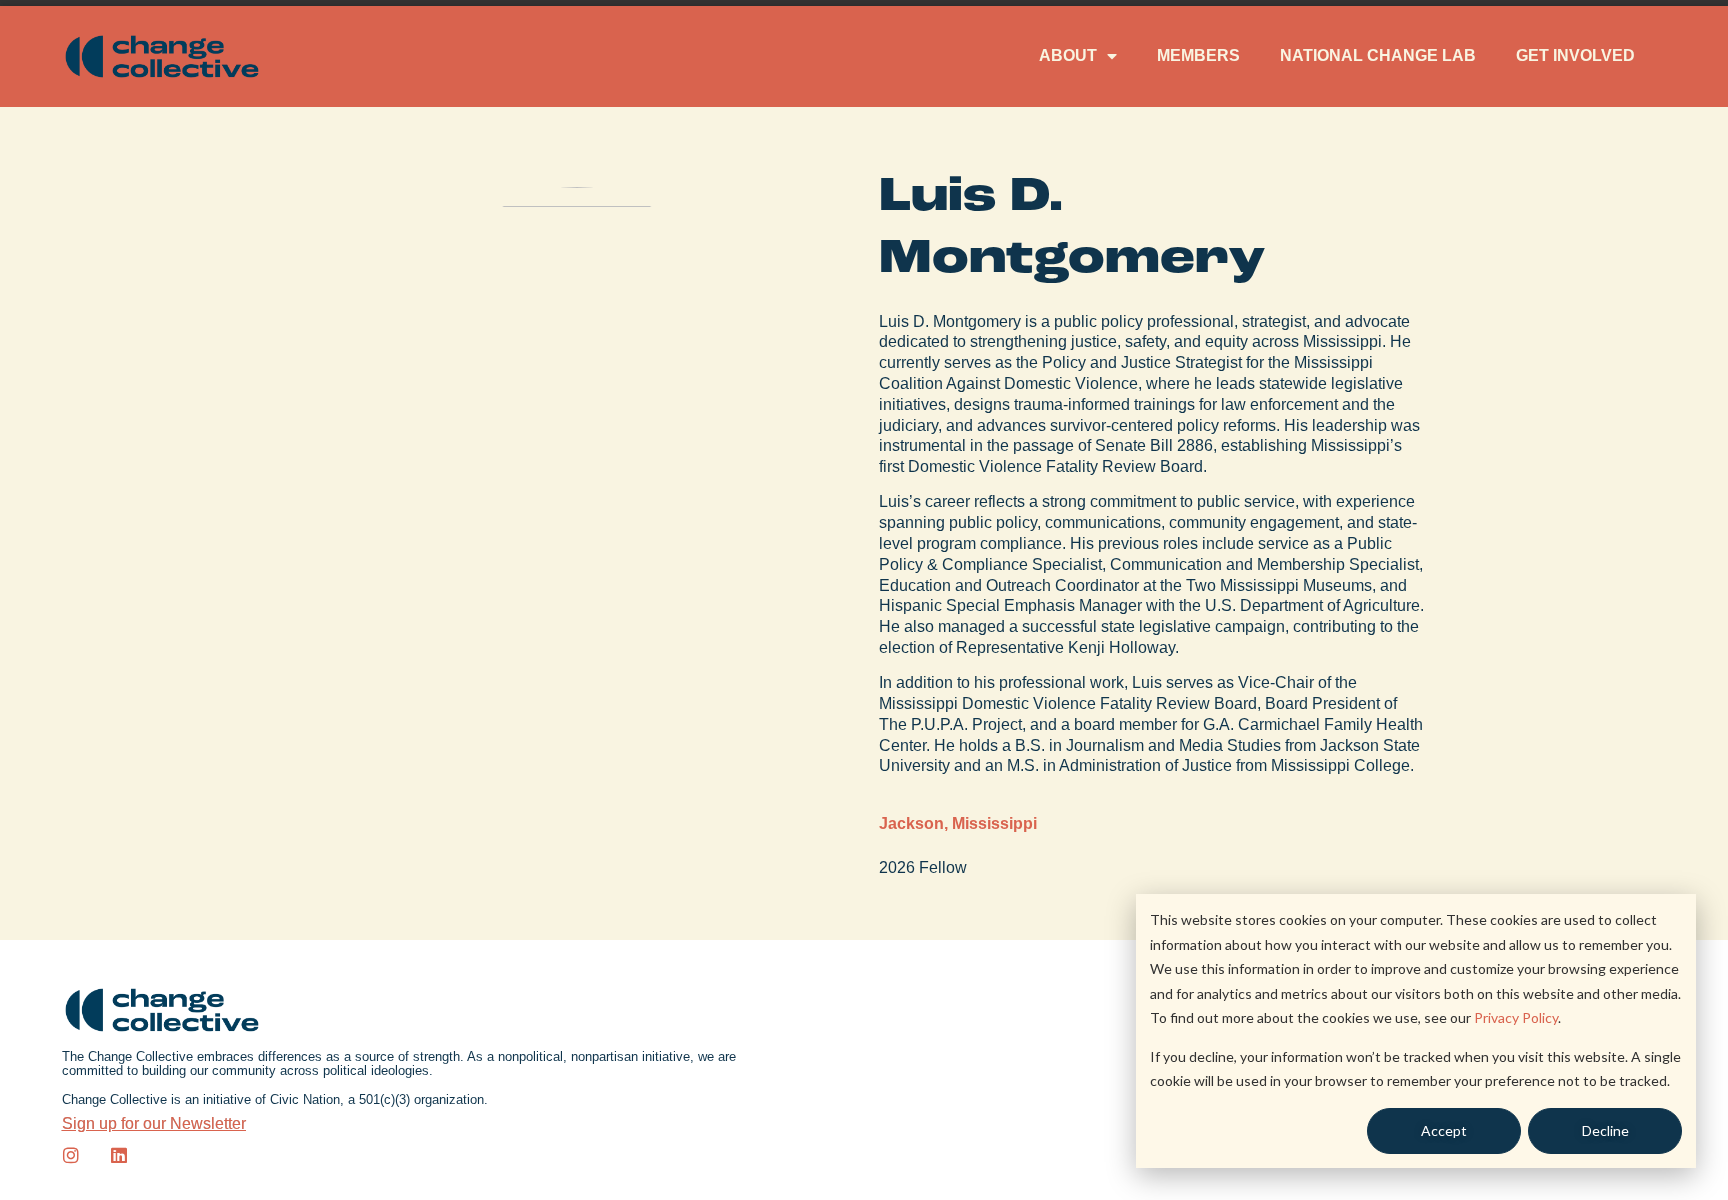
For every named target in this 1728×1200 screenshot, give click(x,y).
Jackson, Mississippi (958, 823)
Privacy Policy (1516, 1017)
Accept (1444, 1130)
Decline (1605, 1130)
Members (1198, 55)
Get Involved (1575, 55)
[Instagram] (71, 1155)
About (1068, 55)
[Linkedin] (119, 1155)
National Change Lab (1378, 55)
